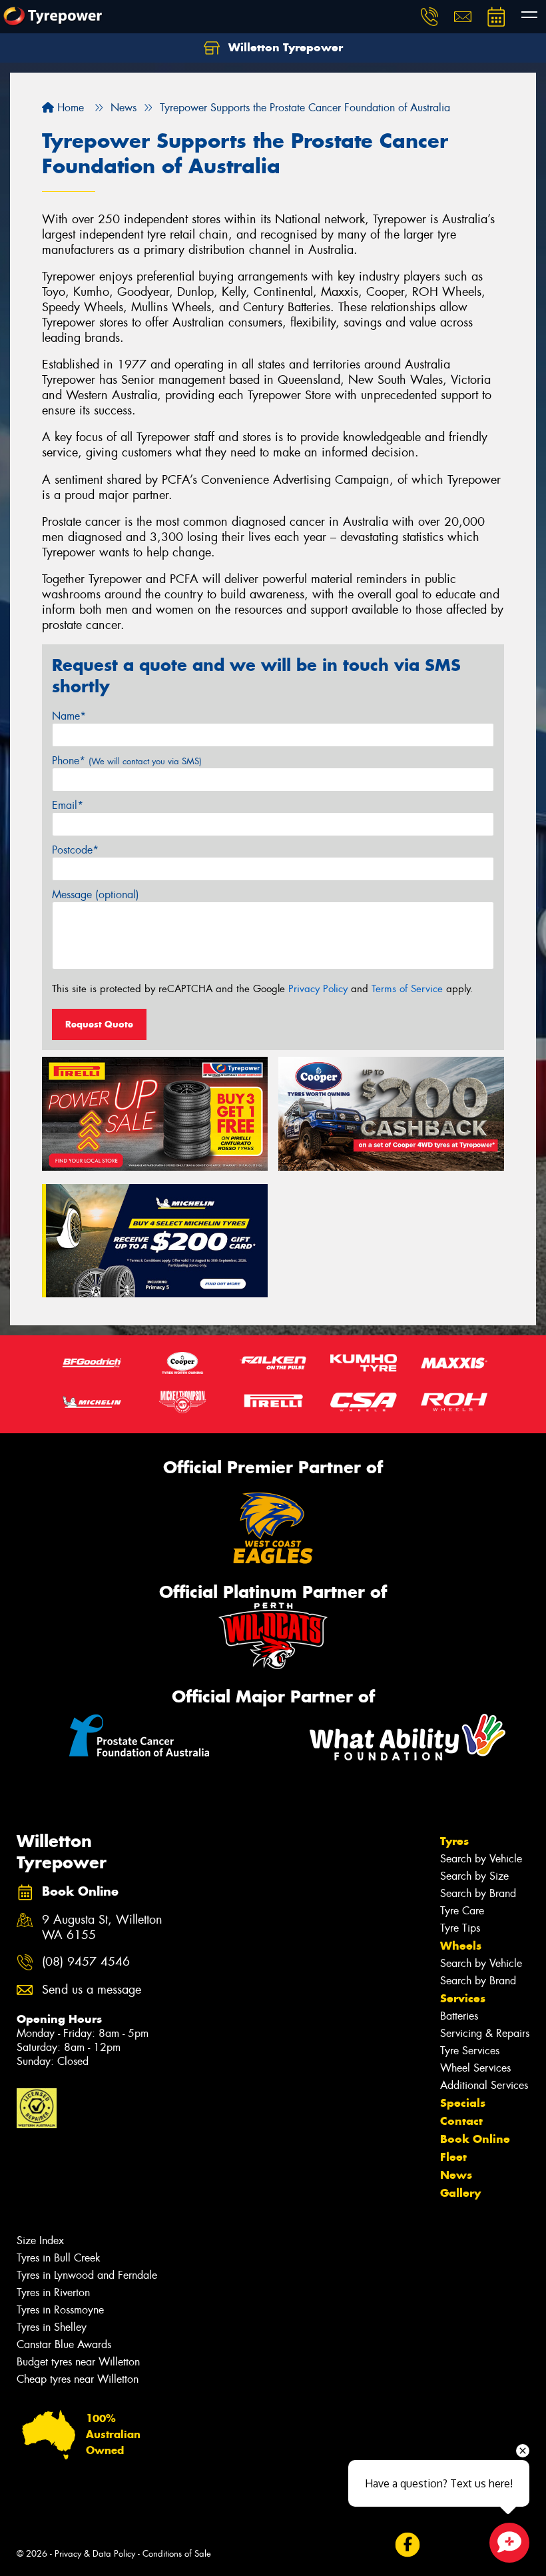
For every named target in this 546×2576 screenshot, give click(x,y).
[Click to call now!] (429, 17)
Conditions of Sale (177, 2554)
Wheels (461, 1946)
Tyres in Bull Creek (59, 2258)
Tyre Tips (460, 1928)
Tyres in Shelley (52, 2327)
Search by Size (474, 1876)
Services (463, 1998)
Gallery (460, 2193)
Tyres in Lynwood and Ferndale (87, 2275)
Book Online (475, 2139)
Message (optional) (96, 895)
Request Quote (99, 1024)
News (456, 2175)
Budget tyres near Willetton (78, 2362)
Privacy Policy (318, 989)
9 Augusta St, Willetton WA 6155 (102, 1928)
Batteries (459, 2016)
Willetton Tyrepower (284, 47)
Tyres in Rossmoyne (60, 2310)
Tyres (454, 1841)
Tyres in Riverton (53, 2292)
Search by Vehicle (481, 1859)
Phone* (127, 761)
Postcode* (75, 850)
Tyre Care (462, 1911)
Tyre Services (470, 2051)
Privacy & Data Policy (95, 2554)
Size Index (40, 2241)
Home (69, 108)
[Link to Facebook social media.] (407, 2545)
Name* (69, 716)
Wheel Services (475, 2068)
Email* (68, 805)
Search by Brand (478, 1893)
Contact (461, 2121)
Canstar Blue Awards (64, 2344)
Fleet (453, 2157)
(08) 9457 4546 (86, 1962)
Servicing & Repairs (485, 2033)
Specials (463, 2103)
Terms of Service (407, 989)
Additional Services (484, 2085)
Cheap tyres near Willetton (78, 2379)
